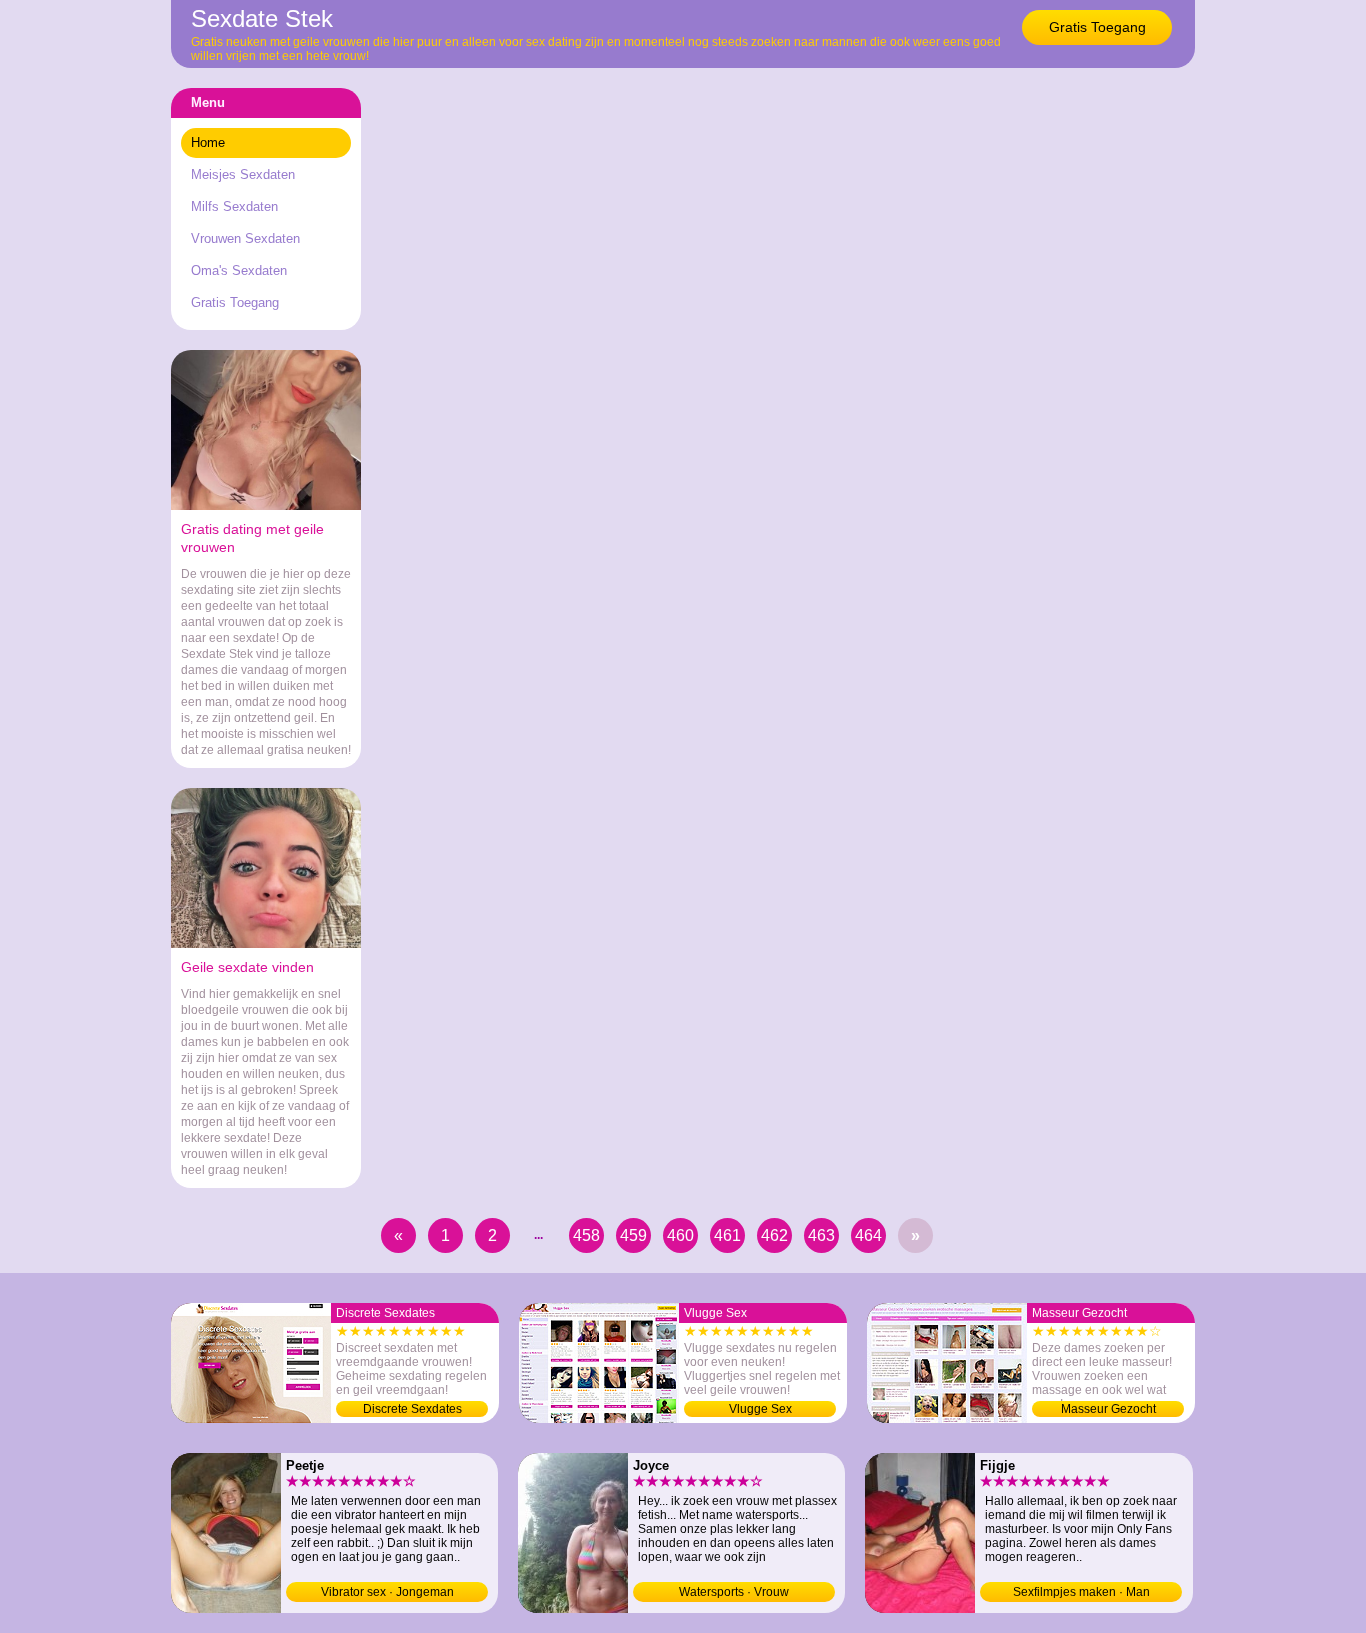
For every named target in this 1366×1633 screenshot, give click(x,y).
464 (868, 1235)
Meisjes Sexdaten (243, 174)
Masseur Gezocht (1108, 1409)
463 (821, 1235)
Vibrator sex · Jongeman (387, 1592)
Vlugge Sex (760, 1409)
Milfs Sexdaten (234, 206)
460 (680, 1235)
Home (208, 142)
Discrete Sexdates (412, 1409)
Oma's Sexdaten (239, 270)
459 (633, 1235)
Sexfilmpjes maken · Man (1081, 1592)
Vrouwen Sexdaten (245, 238)
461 (727, 1235)
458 (586, 1235)
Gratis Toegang (1097, 27)
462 (774, 1235)
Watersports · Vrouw (734, 1592)
